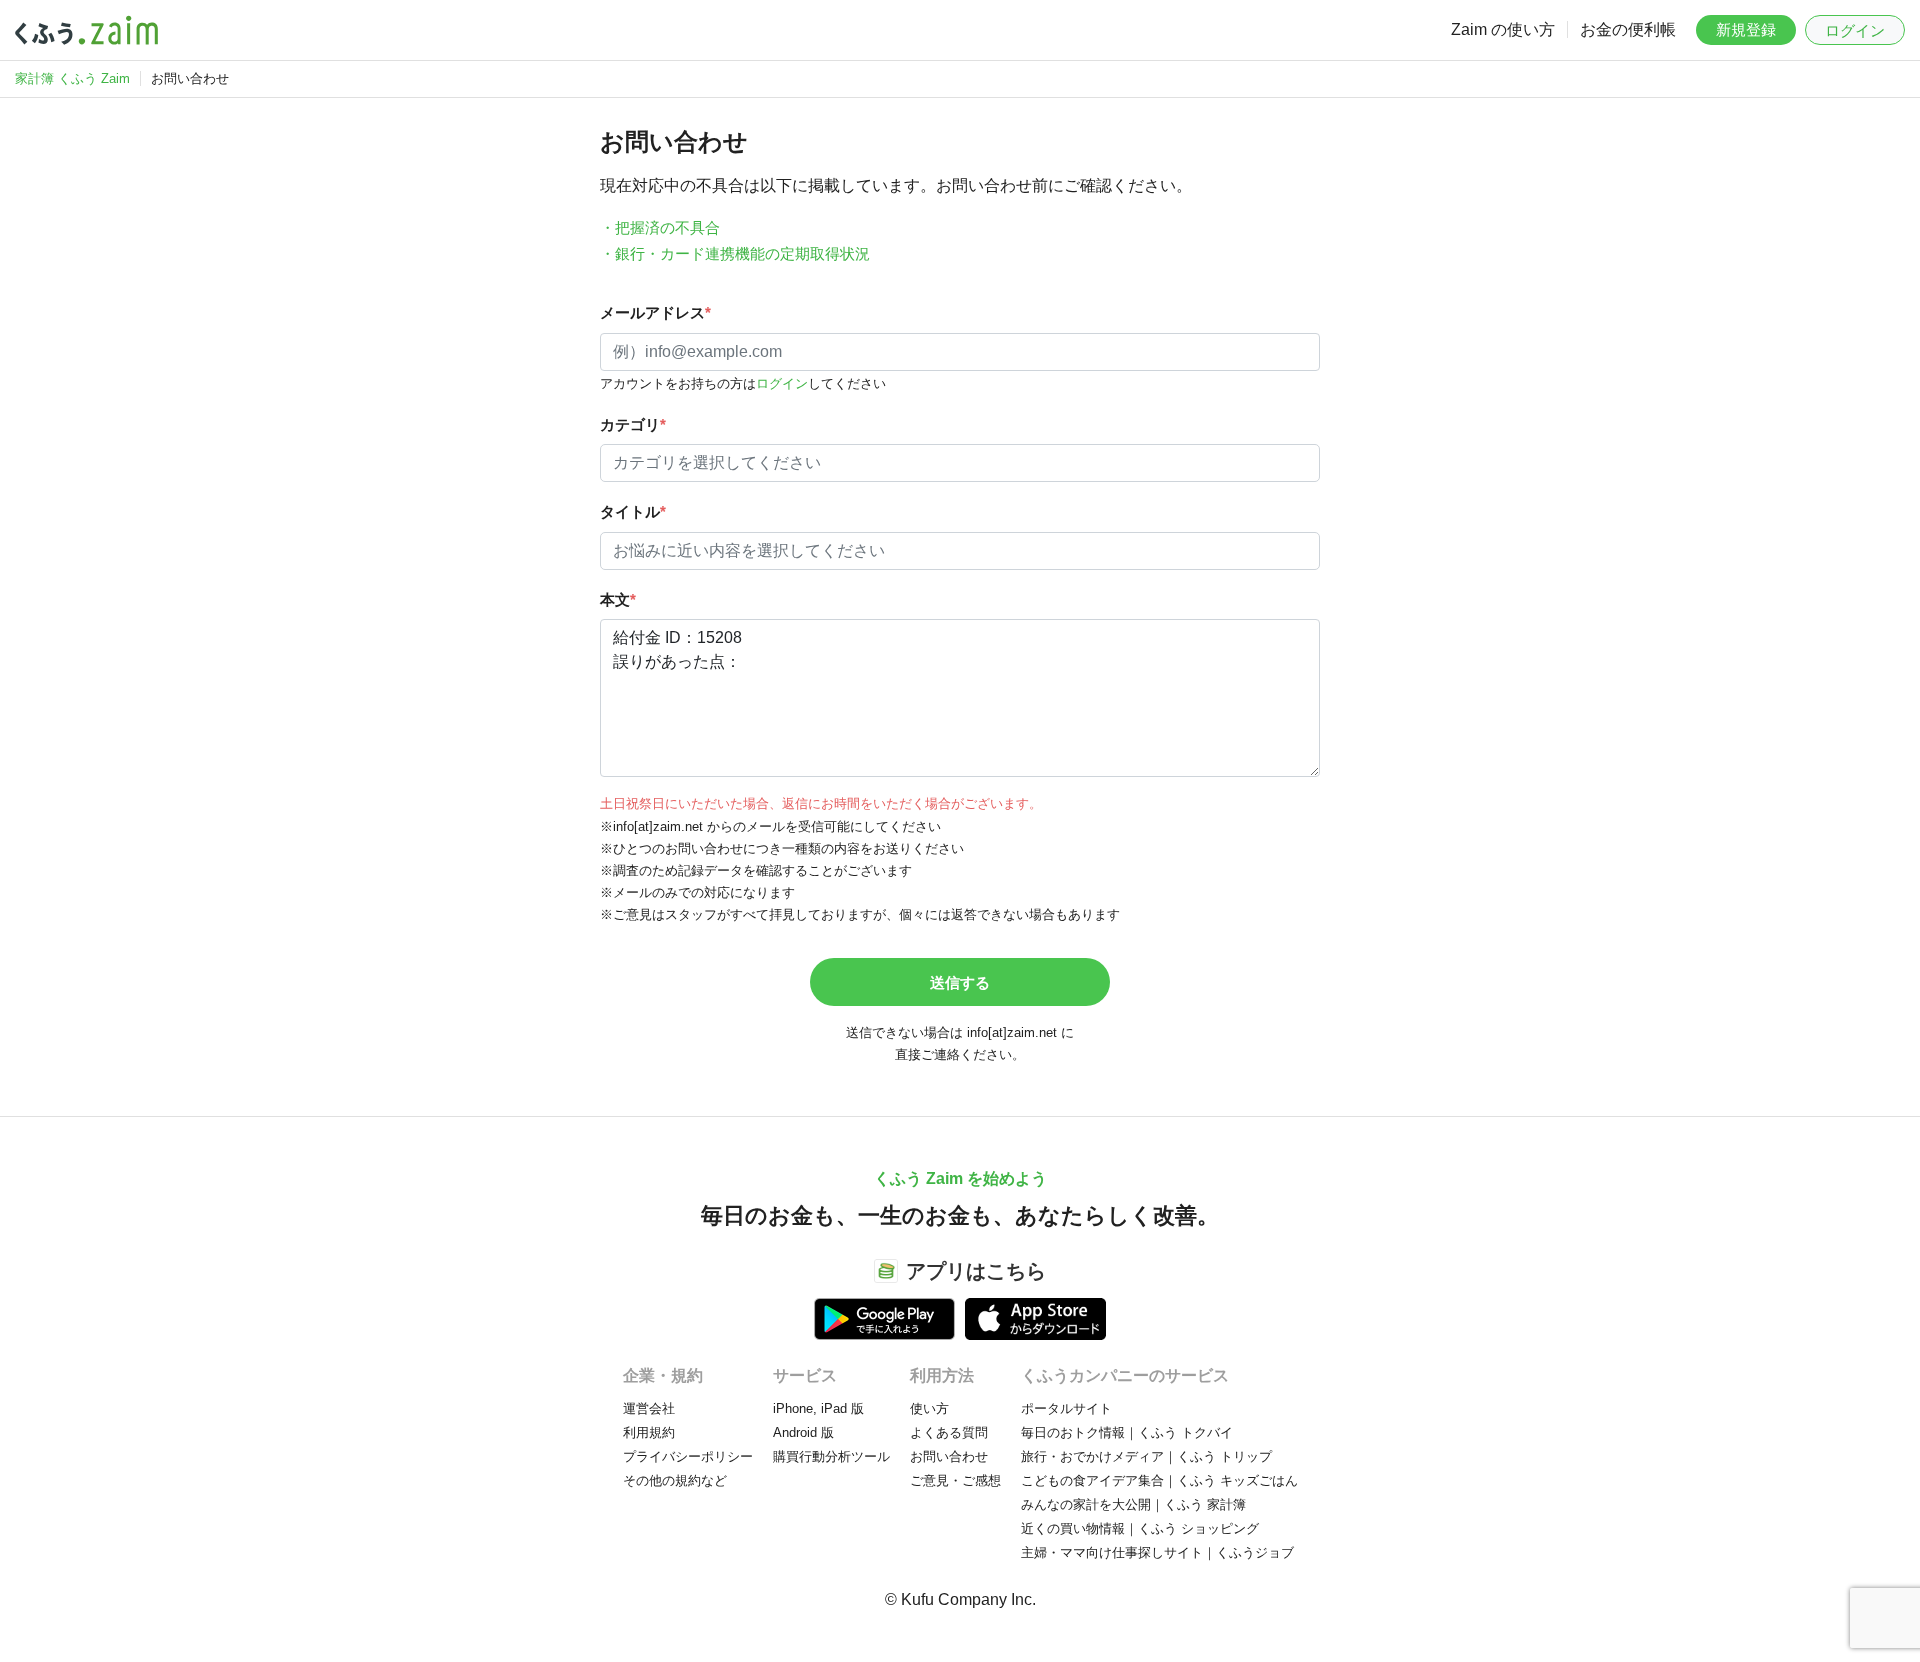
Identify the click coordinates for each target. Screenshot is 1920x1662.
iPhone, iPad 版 (818, 1408)
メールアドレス (655, 312)
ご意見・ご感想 (955, 1480)
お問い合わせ (949, 1456)
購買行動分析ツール (831, 1456)
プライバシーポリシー (688, 1456)
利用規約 (649, 1432)
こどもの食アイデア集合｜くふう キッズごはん (1159, 1480)
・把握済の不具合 (660, 227)
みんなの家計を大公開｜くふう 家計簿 (1133, 1504)
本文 (618, 599)
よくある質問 (949, 1432)
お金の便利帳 (1628, 29)
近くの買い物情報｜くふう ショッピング (1140, 1528)
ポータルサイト (1066, 1408)
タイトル (633, 511)
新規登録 (1746, 29)
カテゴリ (633, 424)
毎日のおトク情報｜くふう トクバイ (1127, 1432)
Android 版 (803, 1432)
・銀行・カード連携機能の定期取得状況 (735, 253)
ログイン (1855, 30)
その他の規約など (675, 1480)
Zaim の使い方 (1503, 29)
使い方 (929, 1408)
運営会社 (649, 1408)
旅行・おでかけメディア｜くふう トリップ (1146, 1456)
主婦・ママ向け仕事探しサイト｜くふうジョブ (1157, 1552)
